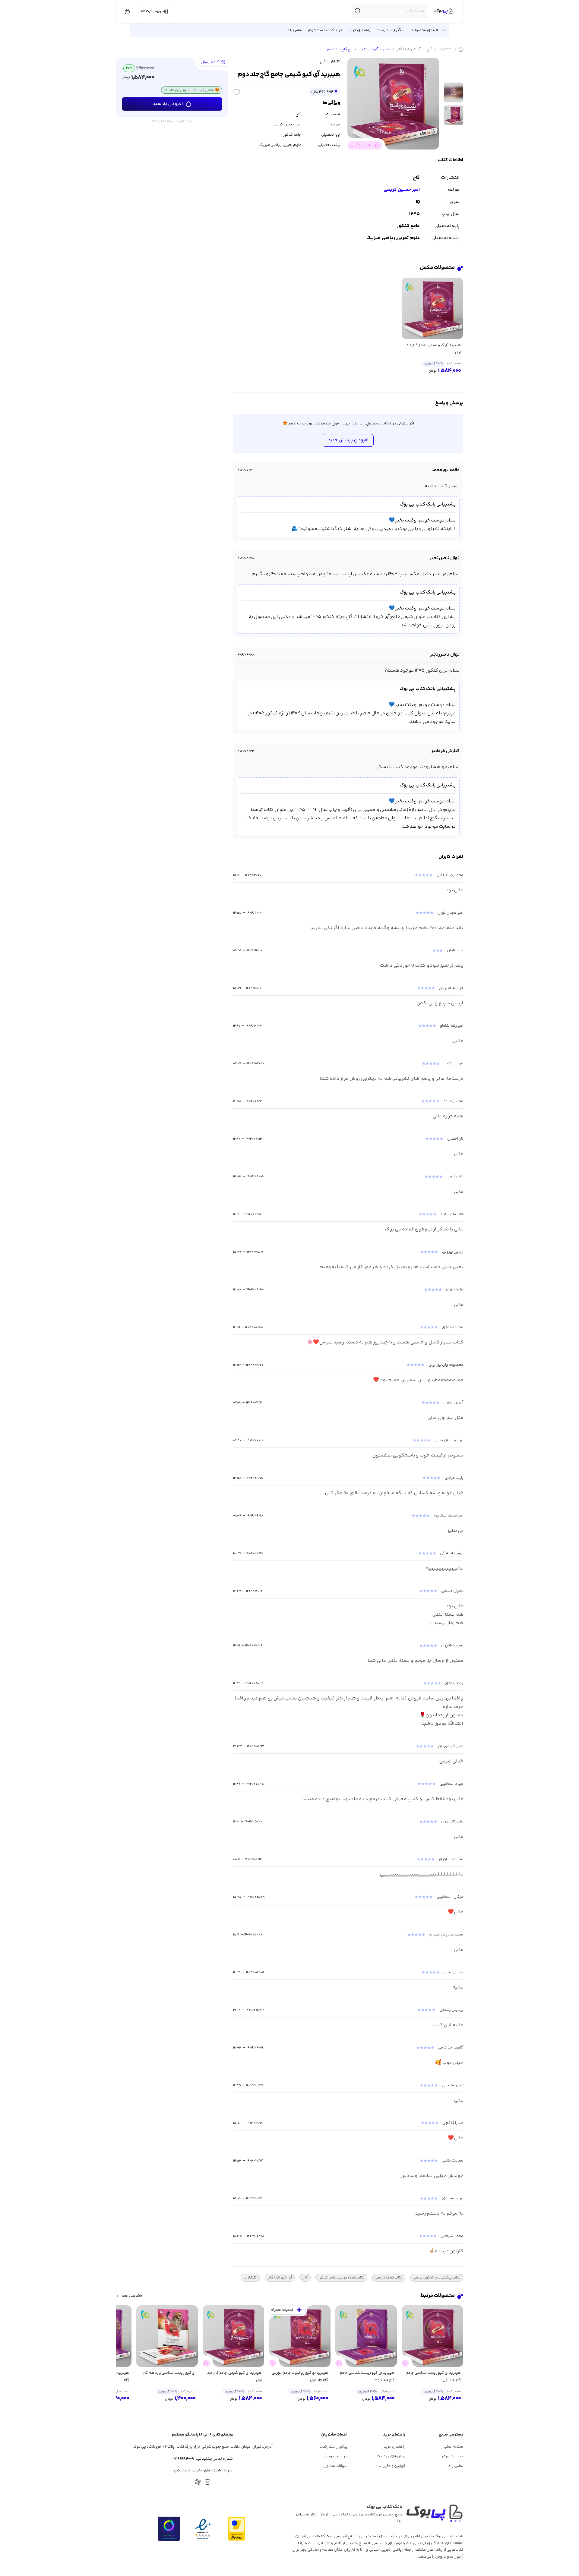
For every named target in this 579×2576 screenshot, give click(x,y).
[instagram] (207, 2482)
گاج (430, 49)
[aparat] (198, 2482)
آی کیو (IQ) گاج (408, 49)
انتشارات (445, 49)
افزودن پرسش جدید (348, 440)
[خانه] (461, 49)
